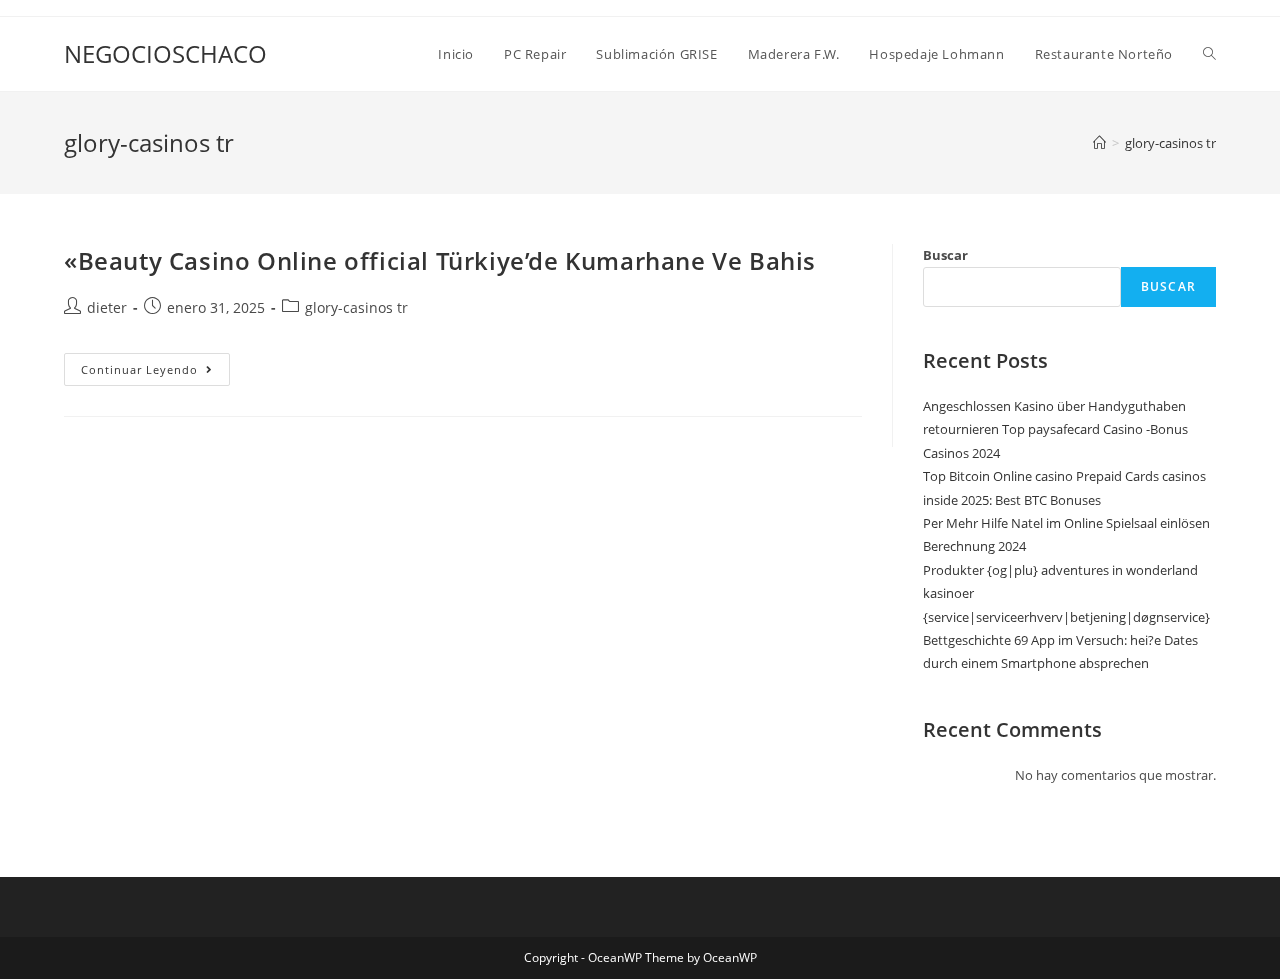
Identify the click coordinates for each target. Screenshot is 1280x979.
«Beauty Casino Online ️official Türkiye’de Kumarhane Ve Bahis (440, 260)
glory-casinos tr (1170, 143)
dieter (107, 307)
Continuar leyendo (155, 373)
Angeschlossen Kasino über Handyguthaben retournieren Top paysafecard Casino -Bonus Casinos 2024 (1055, 429)
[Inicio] (1099, 143)
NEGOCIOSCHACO (165, 53)
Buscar (945, 255)
